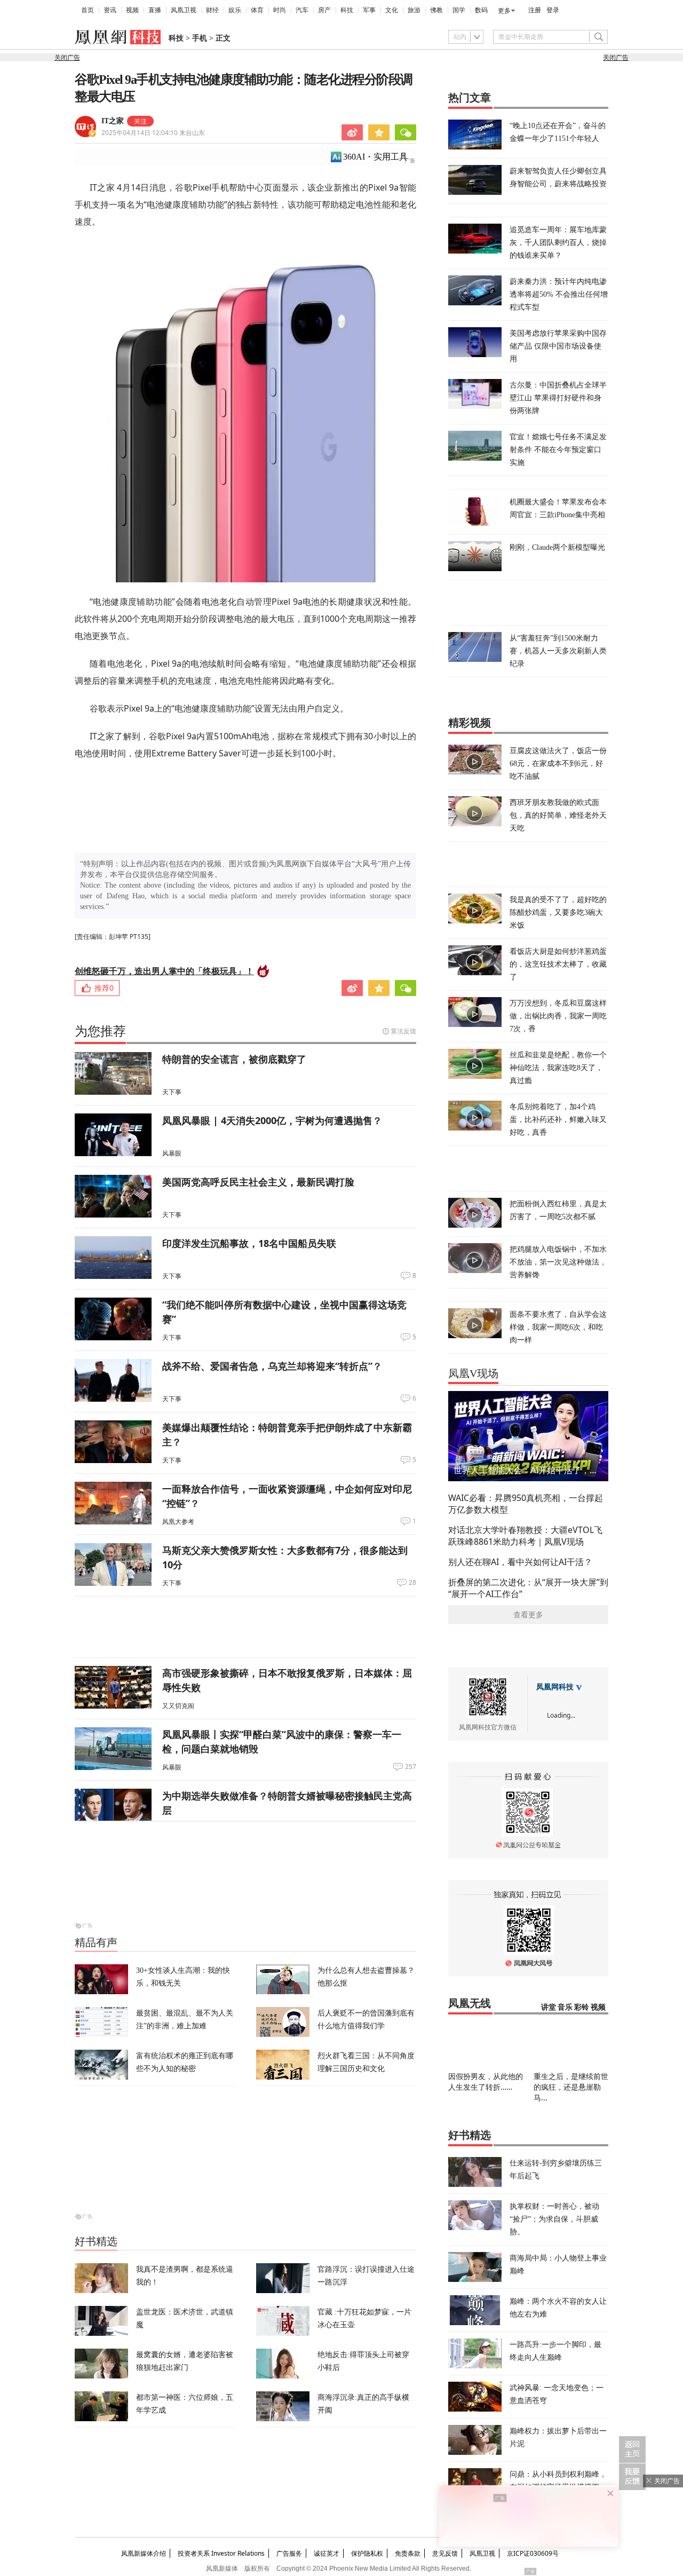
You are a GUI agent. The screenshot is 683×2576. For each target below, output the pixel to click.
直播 (155, 10)
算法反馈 (403, 1031)
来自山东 (153, 133)
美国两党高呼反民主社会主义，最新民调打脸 (258, 1182)
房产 (324, 10)
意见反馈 (445, 2553)
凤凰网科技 (555, 1687)
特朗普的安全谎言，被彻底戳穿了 (234, 1059)
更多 (504, 11)
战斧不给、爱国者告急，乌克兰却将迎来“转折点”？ (272, 1366)
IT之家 (113, 121)
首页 (88, 10)
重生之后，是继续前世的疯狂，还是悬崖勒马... (571, 2087)
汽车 (302, 10)
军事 (369, 10)
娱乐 (235, 10)
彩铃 (582, 2007)
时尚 (280, 10)
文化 (392, 10)
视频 (132, 10)
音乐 (565, 2007)
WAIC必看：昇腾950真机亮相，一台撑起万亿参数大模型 (526, 1504)
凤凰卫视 (184, 10)
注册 (535, 10)
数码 (481, 10)
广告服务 (289, 2553)
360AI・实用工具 (375, 157)
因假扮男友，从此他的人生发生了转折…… (486, 2081)
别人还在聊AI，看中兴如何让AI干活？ (520, 1562)
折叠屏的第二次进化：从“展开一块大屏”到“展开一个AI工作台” (528, 1588)
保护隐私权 (367, 2553)
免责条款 (408, 2553)
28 (412, 1583)
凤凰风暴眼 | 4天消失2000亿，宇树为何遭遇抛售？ (272, 1120)
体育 (257, 10)
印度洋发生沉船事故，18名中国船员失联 (249, 1243)
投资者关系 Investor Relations (221, 2553)
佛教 (436, 10)
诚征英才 (327, 2553)
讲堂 (549, 2007)
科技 (347, 10)
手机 (200, 38)
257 (411, 1767)
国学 (459, 10)
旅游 (414, 10)
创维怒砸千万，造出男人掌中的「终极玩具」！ (164, 971)
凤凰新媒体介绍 (144, 2553)
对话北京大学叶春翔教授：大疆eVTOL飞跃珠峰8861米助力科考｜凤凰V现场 (525, 1536)
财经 (212, 10)
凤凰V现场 (473, 1373)
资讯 (110, 10)
